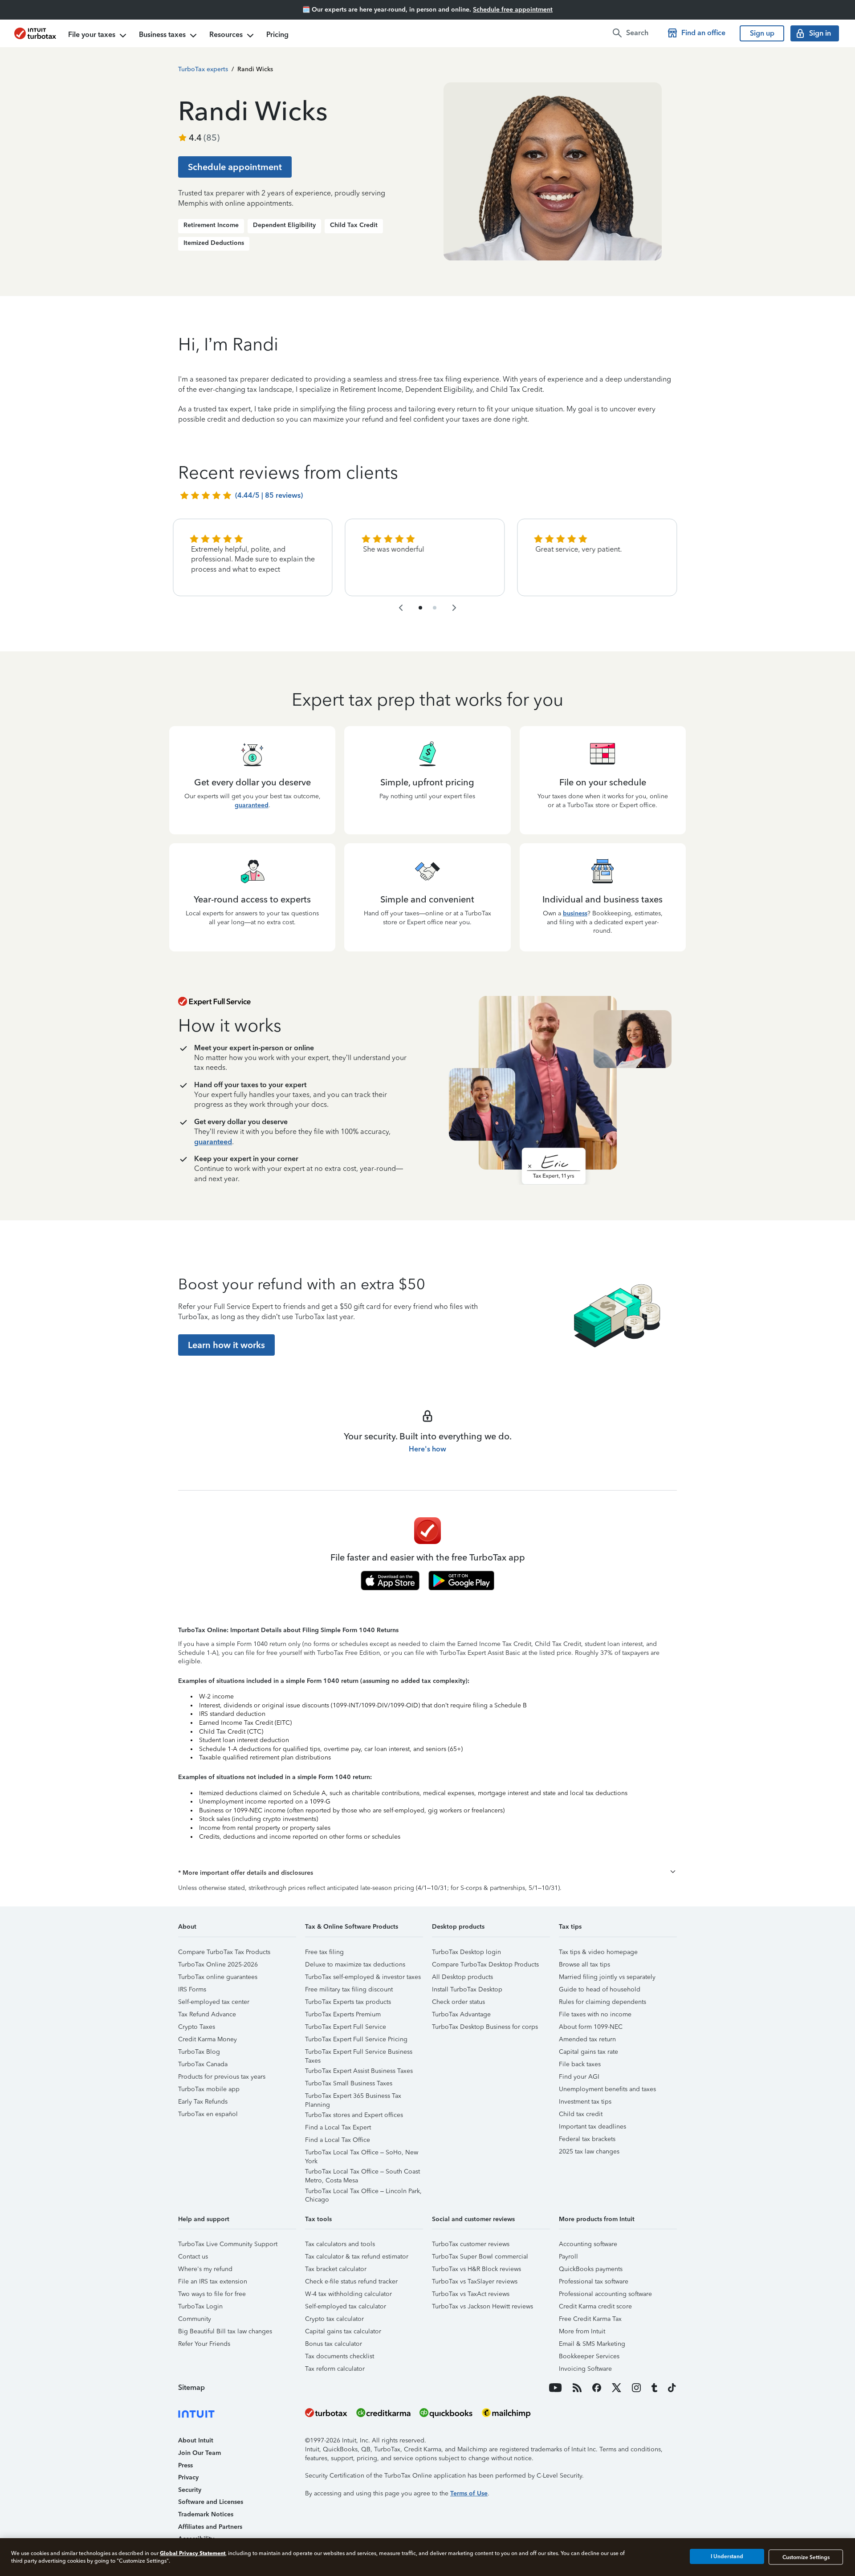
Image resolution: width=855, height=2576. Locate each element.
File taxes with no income (595, 2014)
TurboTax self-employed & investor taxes (363, 1977)
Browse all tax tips (584, 1965)
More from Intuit (582, 2331)
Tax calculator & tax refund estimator (357, 2257)
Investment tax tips (585, 2102)
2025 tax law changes (589, 2151)
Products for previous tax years (222, 2077)
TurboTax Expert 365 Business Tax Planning (353, 2097)
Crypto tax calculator (334, 2319)
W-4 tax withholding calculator (348, 2294)
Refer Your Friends (204, 2344)
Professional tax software (594, 2281)
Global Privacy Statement (193, 2553)
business (575, 913)
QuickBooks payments (591, 2269)
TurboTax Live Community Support (228, 2244)
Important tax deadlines (592, 2127)
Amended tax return (587, 2039)
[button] (427, 1873)
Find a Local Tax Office (338, 2140)
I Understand (727, 2557)
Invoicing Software (585, 2369)
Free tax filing (324, 1952)
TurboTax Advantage (461, 2014)
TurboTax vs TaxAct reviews (471, 2294)
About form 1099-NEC (591, 2027)
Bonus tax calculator (334, 2344)
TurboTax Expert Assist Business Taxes (359, 2071)
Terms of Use (469, 2493)
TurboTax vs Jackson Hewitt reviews (482, 2306)
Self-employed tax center (214, 2002)
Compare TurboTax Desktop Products (485, 1965)
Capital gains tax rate (588, 2052)
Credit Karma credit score (595, 2306)
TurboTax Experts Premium (343, 2014)
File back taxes (580, 2064)
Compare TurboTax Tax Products (224, 1952)
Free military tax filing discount (349, 1989)
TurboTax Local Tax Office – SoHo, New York (362, 2154)
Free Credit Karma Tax (590, 2319)
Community (195, 2319)
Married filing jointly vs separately (607, 1977)
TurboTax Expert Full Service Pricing (356, 2039)
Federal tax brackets (587, 2139)
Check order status (458, 2002)
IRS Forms (192, 1989)
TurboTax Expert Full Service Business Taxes (359, 2053)
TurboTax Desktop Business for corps (485, 2027)
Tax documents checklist (340, 2356)
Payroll (568, 2257)
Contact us (193, 2257)
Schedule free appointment (513, 10)
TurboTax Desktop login (466, 1952)
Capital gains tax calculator (343, 2331)
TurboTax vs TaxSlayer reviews (475, 2281)
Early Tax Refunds (203, 2102)
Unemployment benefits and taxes (607, 2089)
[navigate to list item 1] (420, 608)
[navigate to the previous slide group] (401, 608)
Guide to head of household (600, 1989)
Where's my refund (205, 2269)
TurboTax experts (203, 69)
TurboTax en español (208, 2114)
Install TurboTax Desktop (467, 1989)
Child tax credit (581, 2114)
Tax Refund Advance (207, 2014)
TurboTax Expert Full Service (346, 2027)
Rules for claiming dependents (603, 2002)
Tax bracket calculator (336, 2269)
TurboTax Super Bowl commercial (480, 2257)
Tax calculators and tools (340, 2244)
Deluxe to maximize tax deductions (355, 1965)
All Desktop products (462, 1977)
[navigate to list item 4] (435, 608)
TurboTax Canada (203, 2064)
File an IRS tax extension (213, 2281)
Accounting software (588, 2244)
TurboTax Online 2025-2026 (218, 1965)
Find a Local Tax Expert (338, 2127)
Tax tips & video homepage (598, 1952)
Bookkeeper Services (589, 2356)
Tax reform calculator (335, 2369)
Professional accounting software (605, 2294)
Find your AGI (579, 2077)
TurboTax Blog (199, 2052)
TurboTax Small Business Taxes (349, 2083)
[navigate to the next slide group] (454, 608)
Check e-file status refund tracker (351, 2281)
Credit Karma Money (208, 2039)
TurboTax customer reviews (471, 2244)
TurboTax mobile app (209, 2089)
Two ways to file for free (212, 2294)
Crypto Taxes (197, 2027)
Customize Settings (806, 2557)
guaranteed (252, 805)
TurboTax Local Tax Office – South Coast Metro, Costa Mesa (362, 2173)
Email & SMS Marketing (592, 2344)
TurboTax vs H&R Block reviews (476, 2269)
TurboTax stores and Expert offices (354, 2115)
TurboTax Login (200, 2306)
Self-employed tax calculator (346, 2306)
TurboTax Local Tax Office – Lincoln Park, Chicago (363, 2192)
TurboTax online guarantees (218, 1977)
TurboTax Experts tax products (348, 2002)
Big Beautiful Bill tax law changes (225, 2331)
